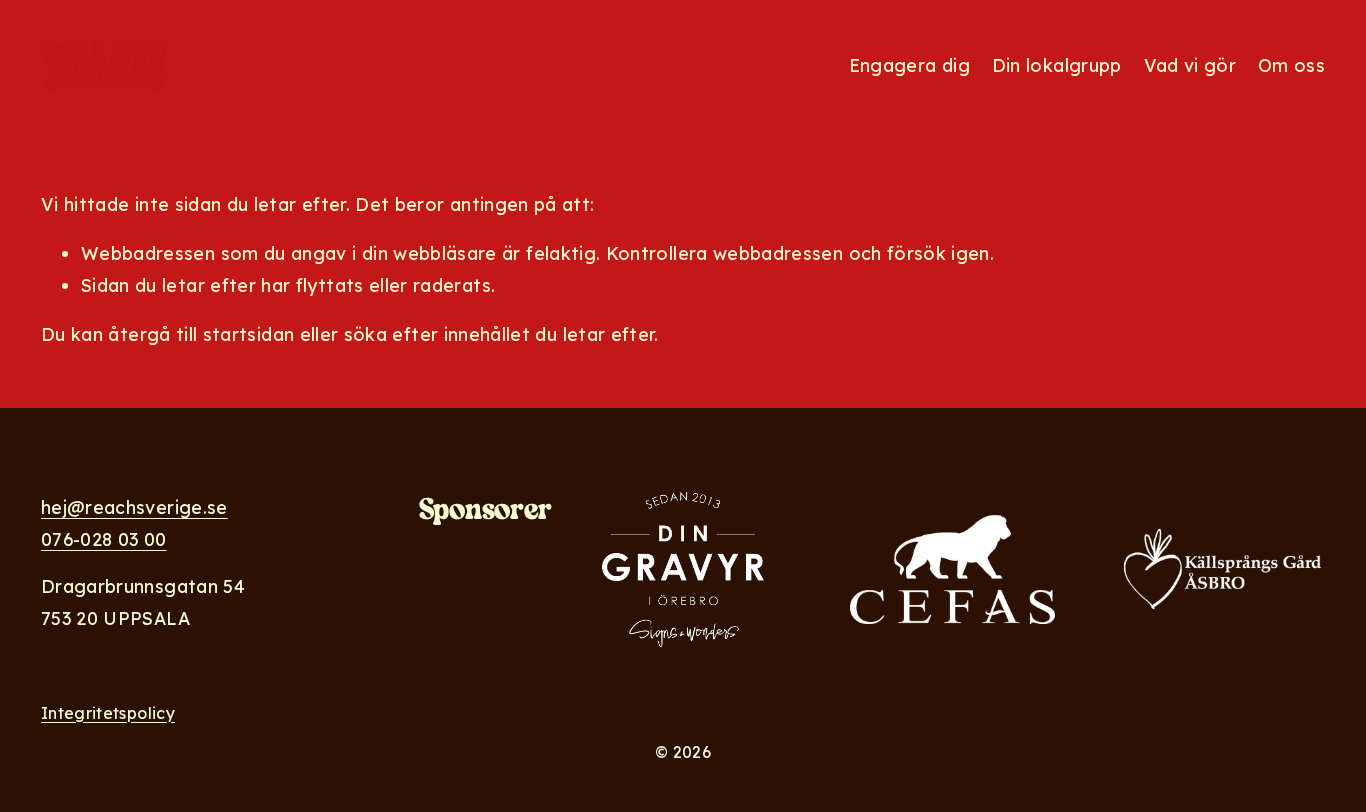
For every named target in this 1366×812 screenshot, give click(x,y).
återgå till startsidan (201, 334)
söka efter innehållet (437, 334)
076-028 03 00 (104, 539)
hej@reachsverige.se (134, 507)
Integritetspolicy (108, 713)
